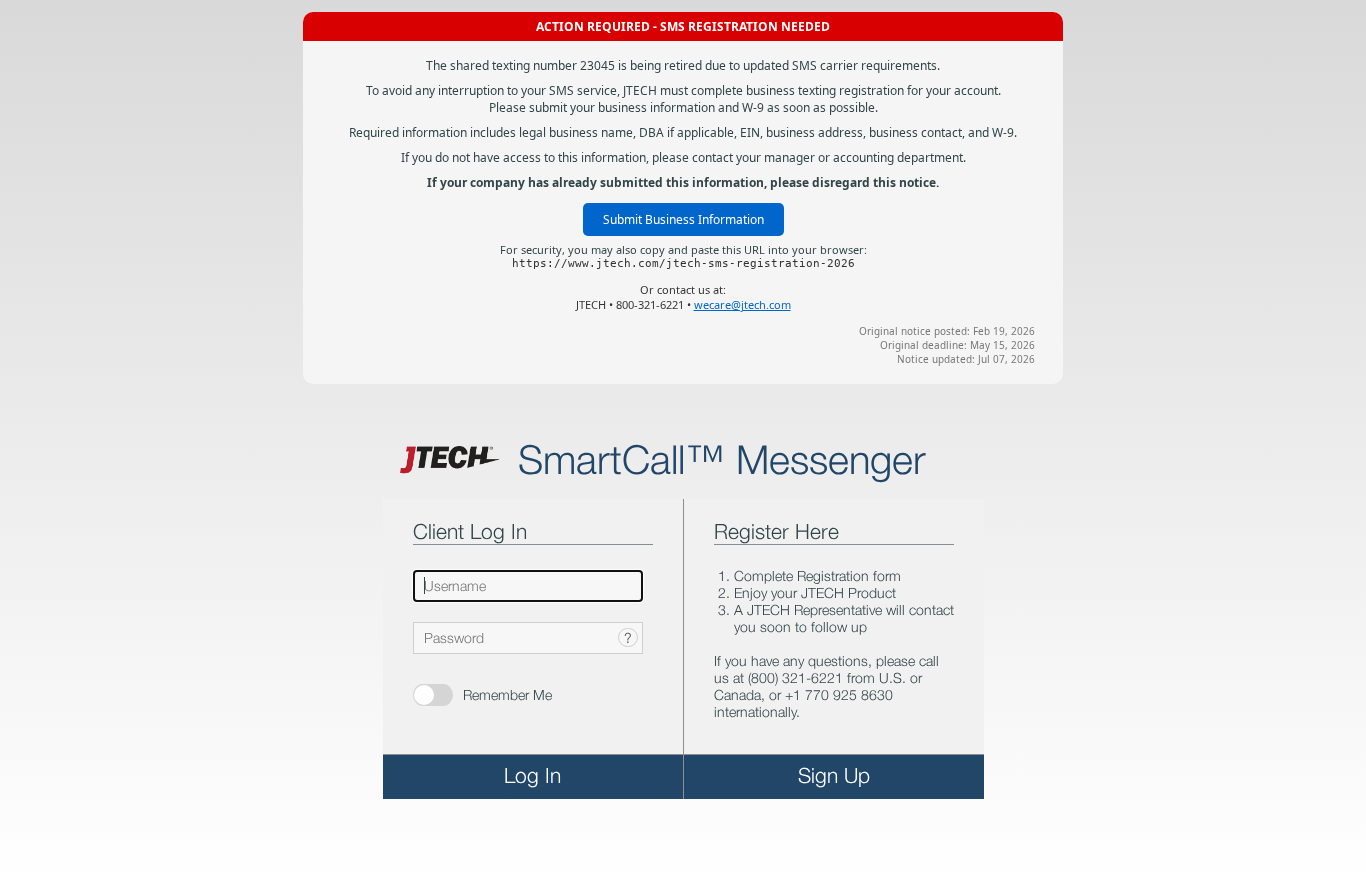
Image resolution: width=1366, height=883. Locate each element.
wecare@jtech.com (742, 304)
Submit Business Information (683, 219)
